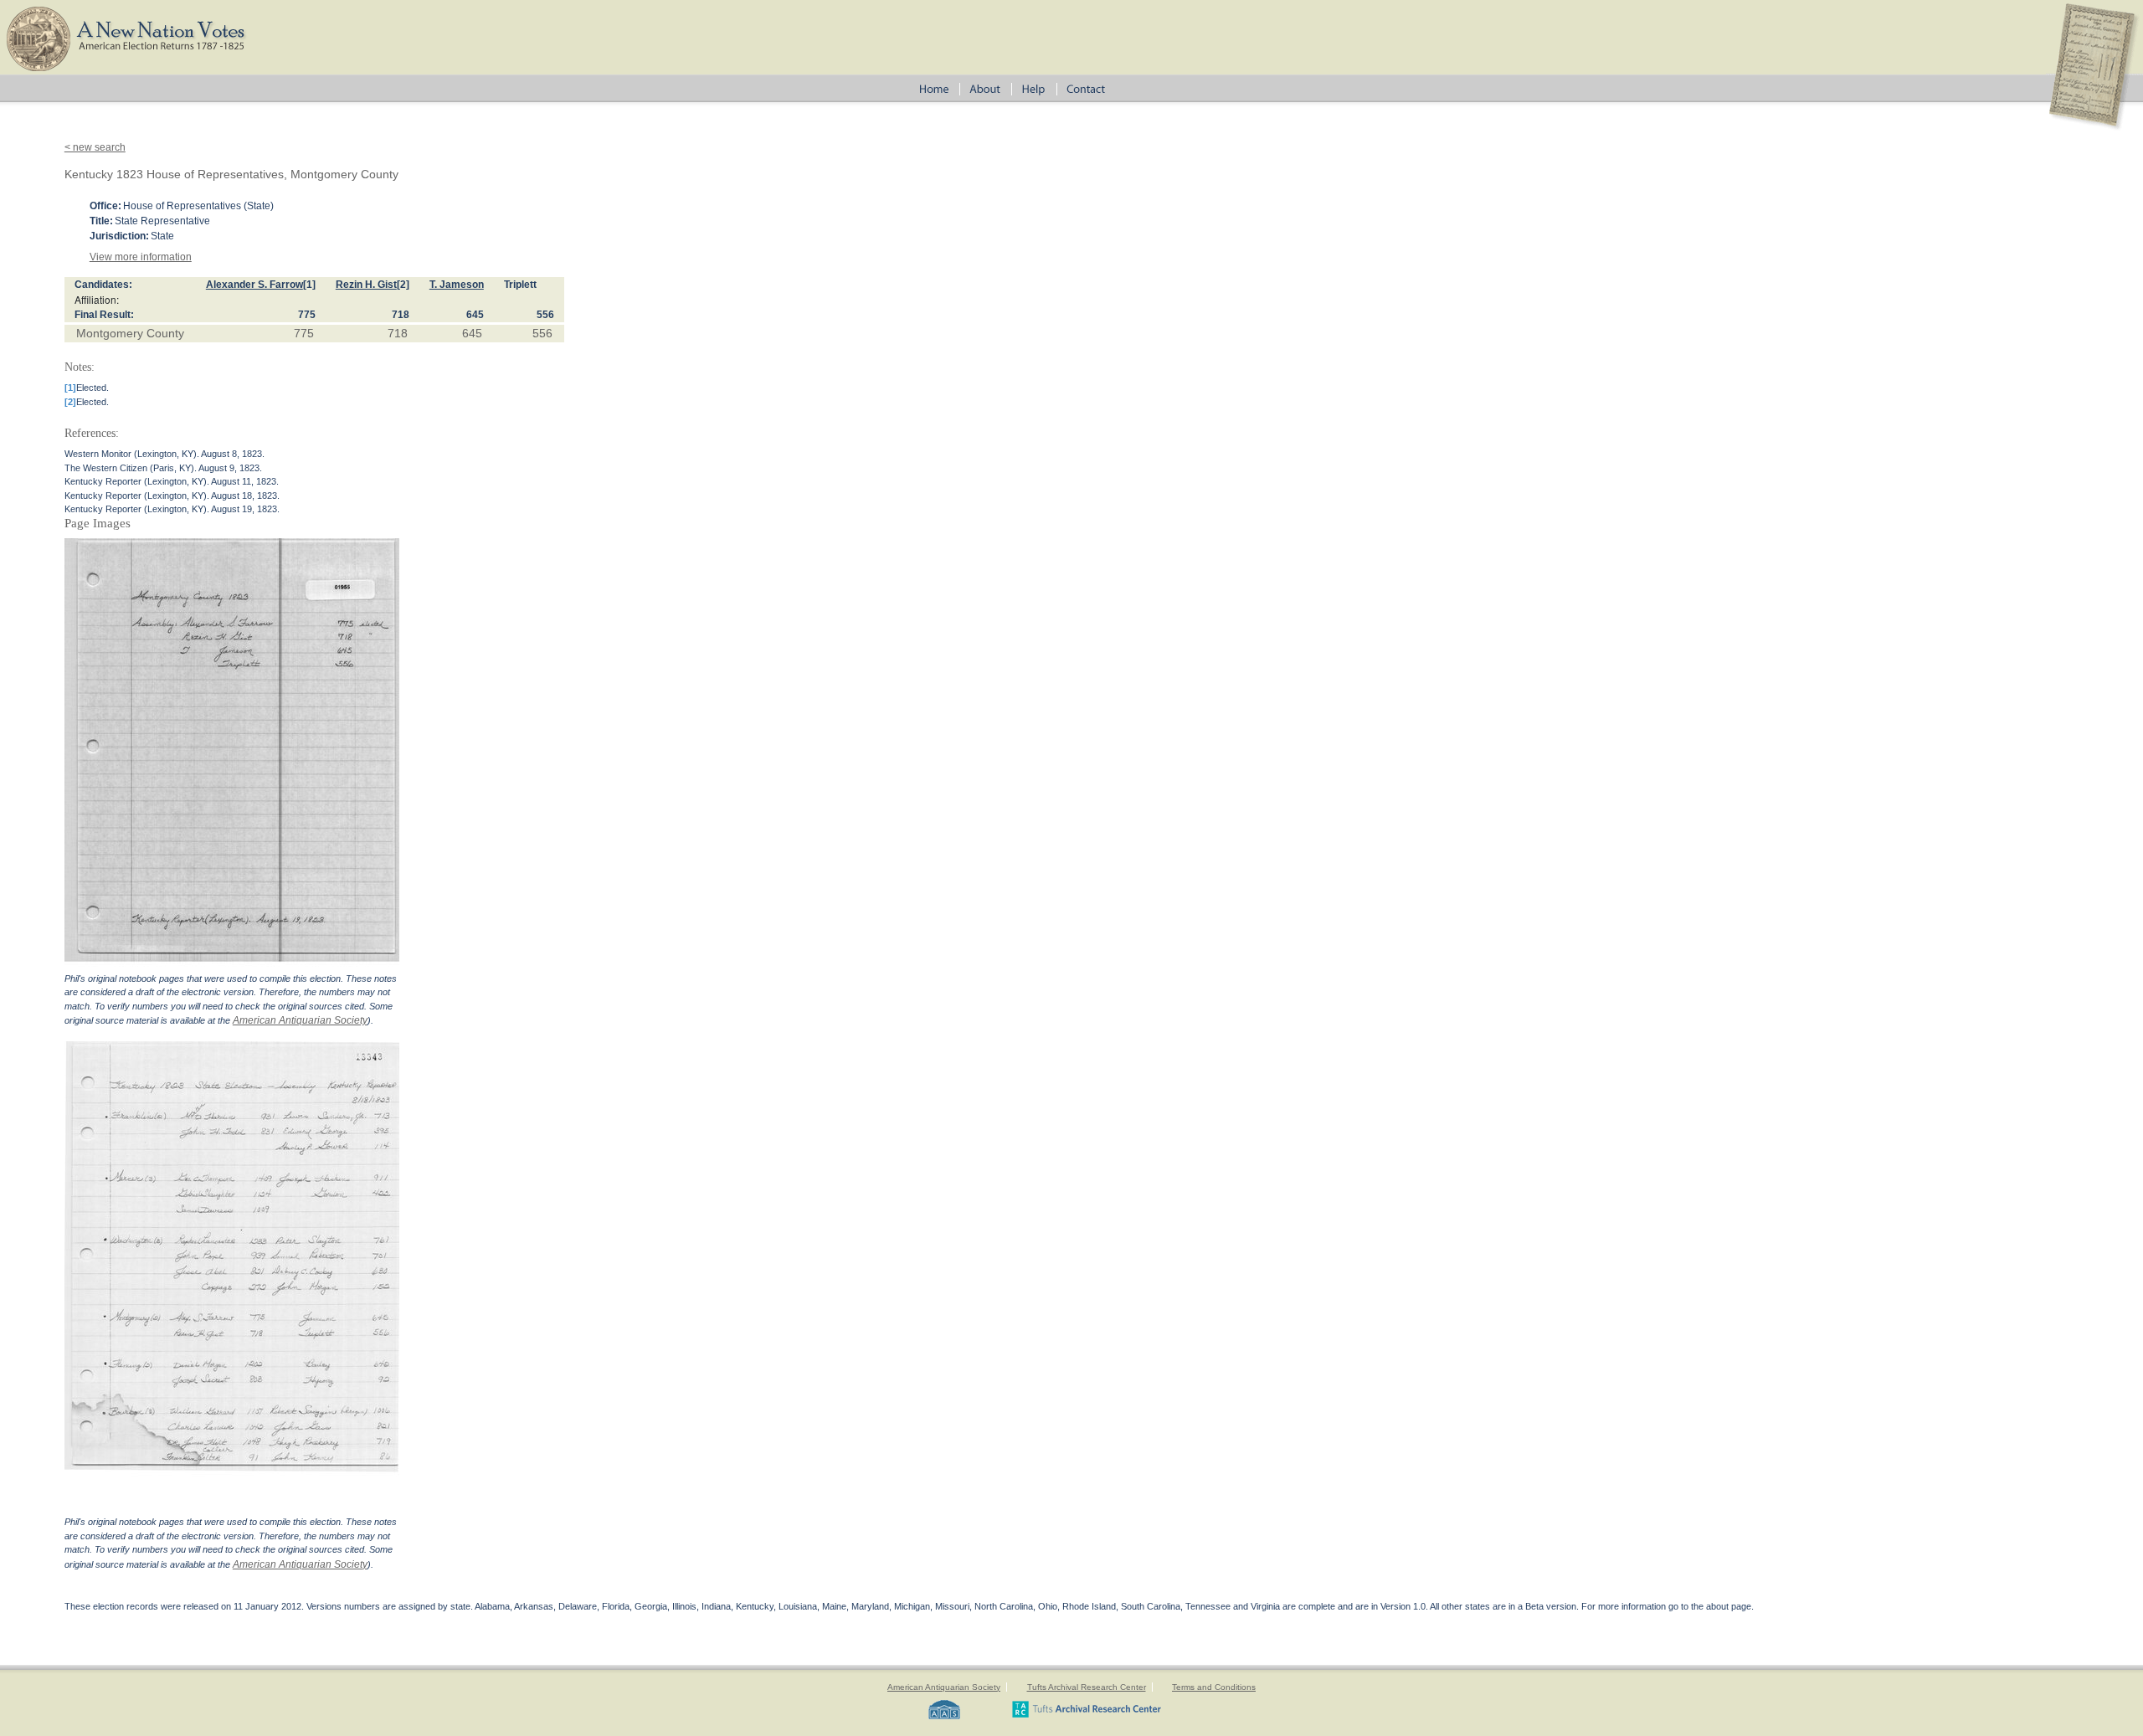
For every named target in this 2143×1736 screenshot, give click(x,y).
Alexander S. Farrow (254, 285)
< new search (95, 147)
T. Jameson (457, 285)
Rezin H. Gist (366, 285)
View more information (141, 257)
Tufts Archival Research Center (1087, 1687)
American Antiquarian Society (300, 1020)
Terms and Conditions (1214, 1687)
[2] (403, 285)
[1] (309, 285)
